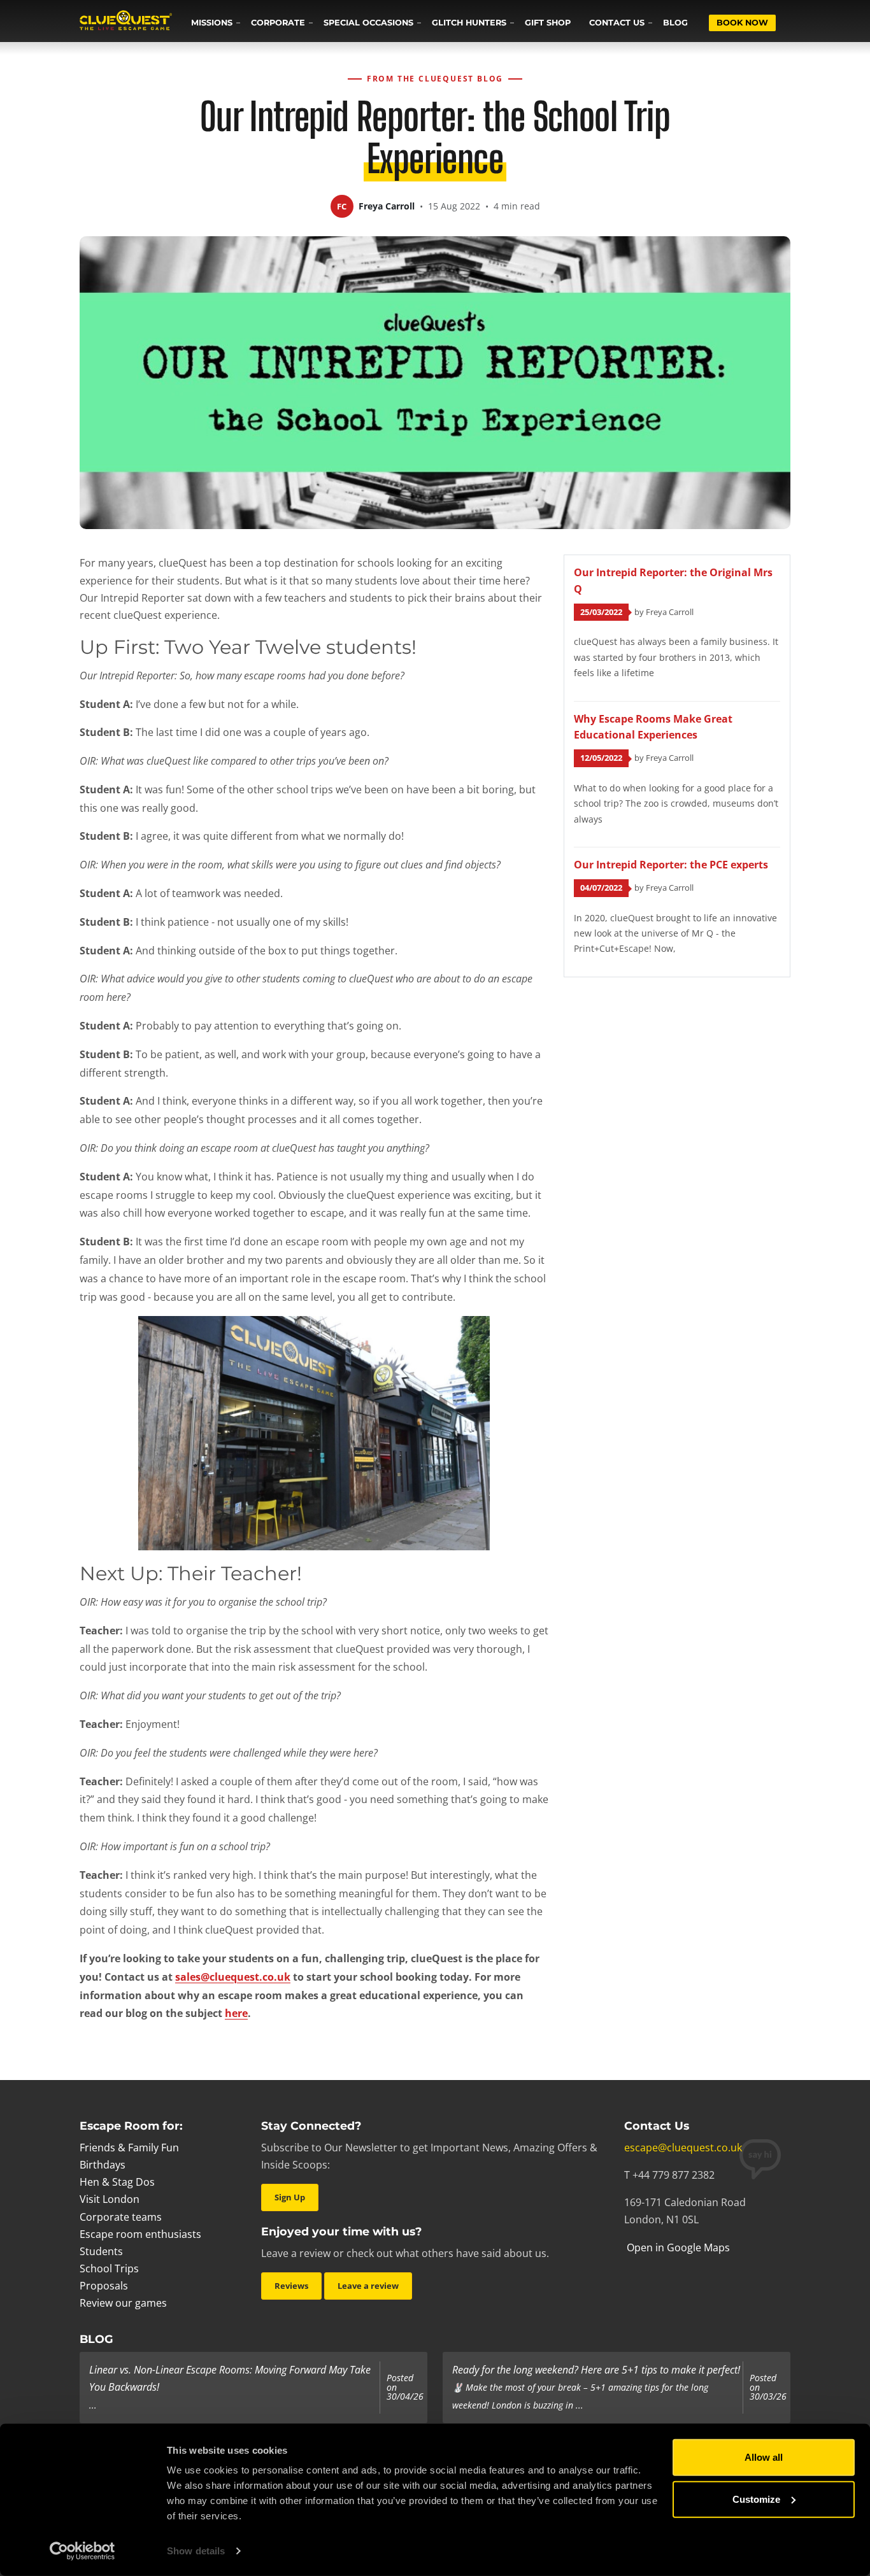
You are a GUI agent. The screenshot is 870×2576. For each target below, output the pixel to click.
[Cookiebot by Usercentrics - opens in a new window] (82, 2551)
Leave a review (368, 2286)
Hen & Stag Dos (117, 2182)
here (236, 2013)
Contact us (617, 23)
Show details (196, 2551)
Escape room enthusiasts (140, 2234)
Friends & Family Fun (129, 2148)
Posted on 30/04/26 (405, 2387)
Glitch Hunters (469, 23)
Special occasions (368, 23)
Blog (675, 23)
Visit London (110, 2199)
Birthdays (103, 2165)
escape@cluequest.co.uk (683, 2148)
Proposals (104, 2286)
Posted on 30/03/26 (768, 2387)
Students (101, 2251)
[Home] (126, 22)
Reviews (291, 2286)
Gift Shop (548, 23)
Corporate (278, 23)
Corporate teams (121, 2217)
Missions (212, 23)
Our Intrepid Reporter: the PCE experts (671, 865)
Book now (742, 23)
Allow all (764, 2457)
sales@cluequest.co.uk (233, 1977)
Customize (756, 2499)
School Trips (109, 2268)
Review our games (123, 2303)
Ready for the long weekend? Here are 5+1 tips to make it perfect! (596, 2370)
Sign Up (290, 2197)
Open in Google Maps (677, 2247)
